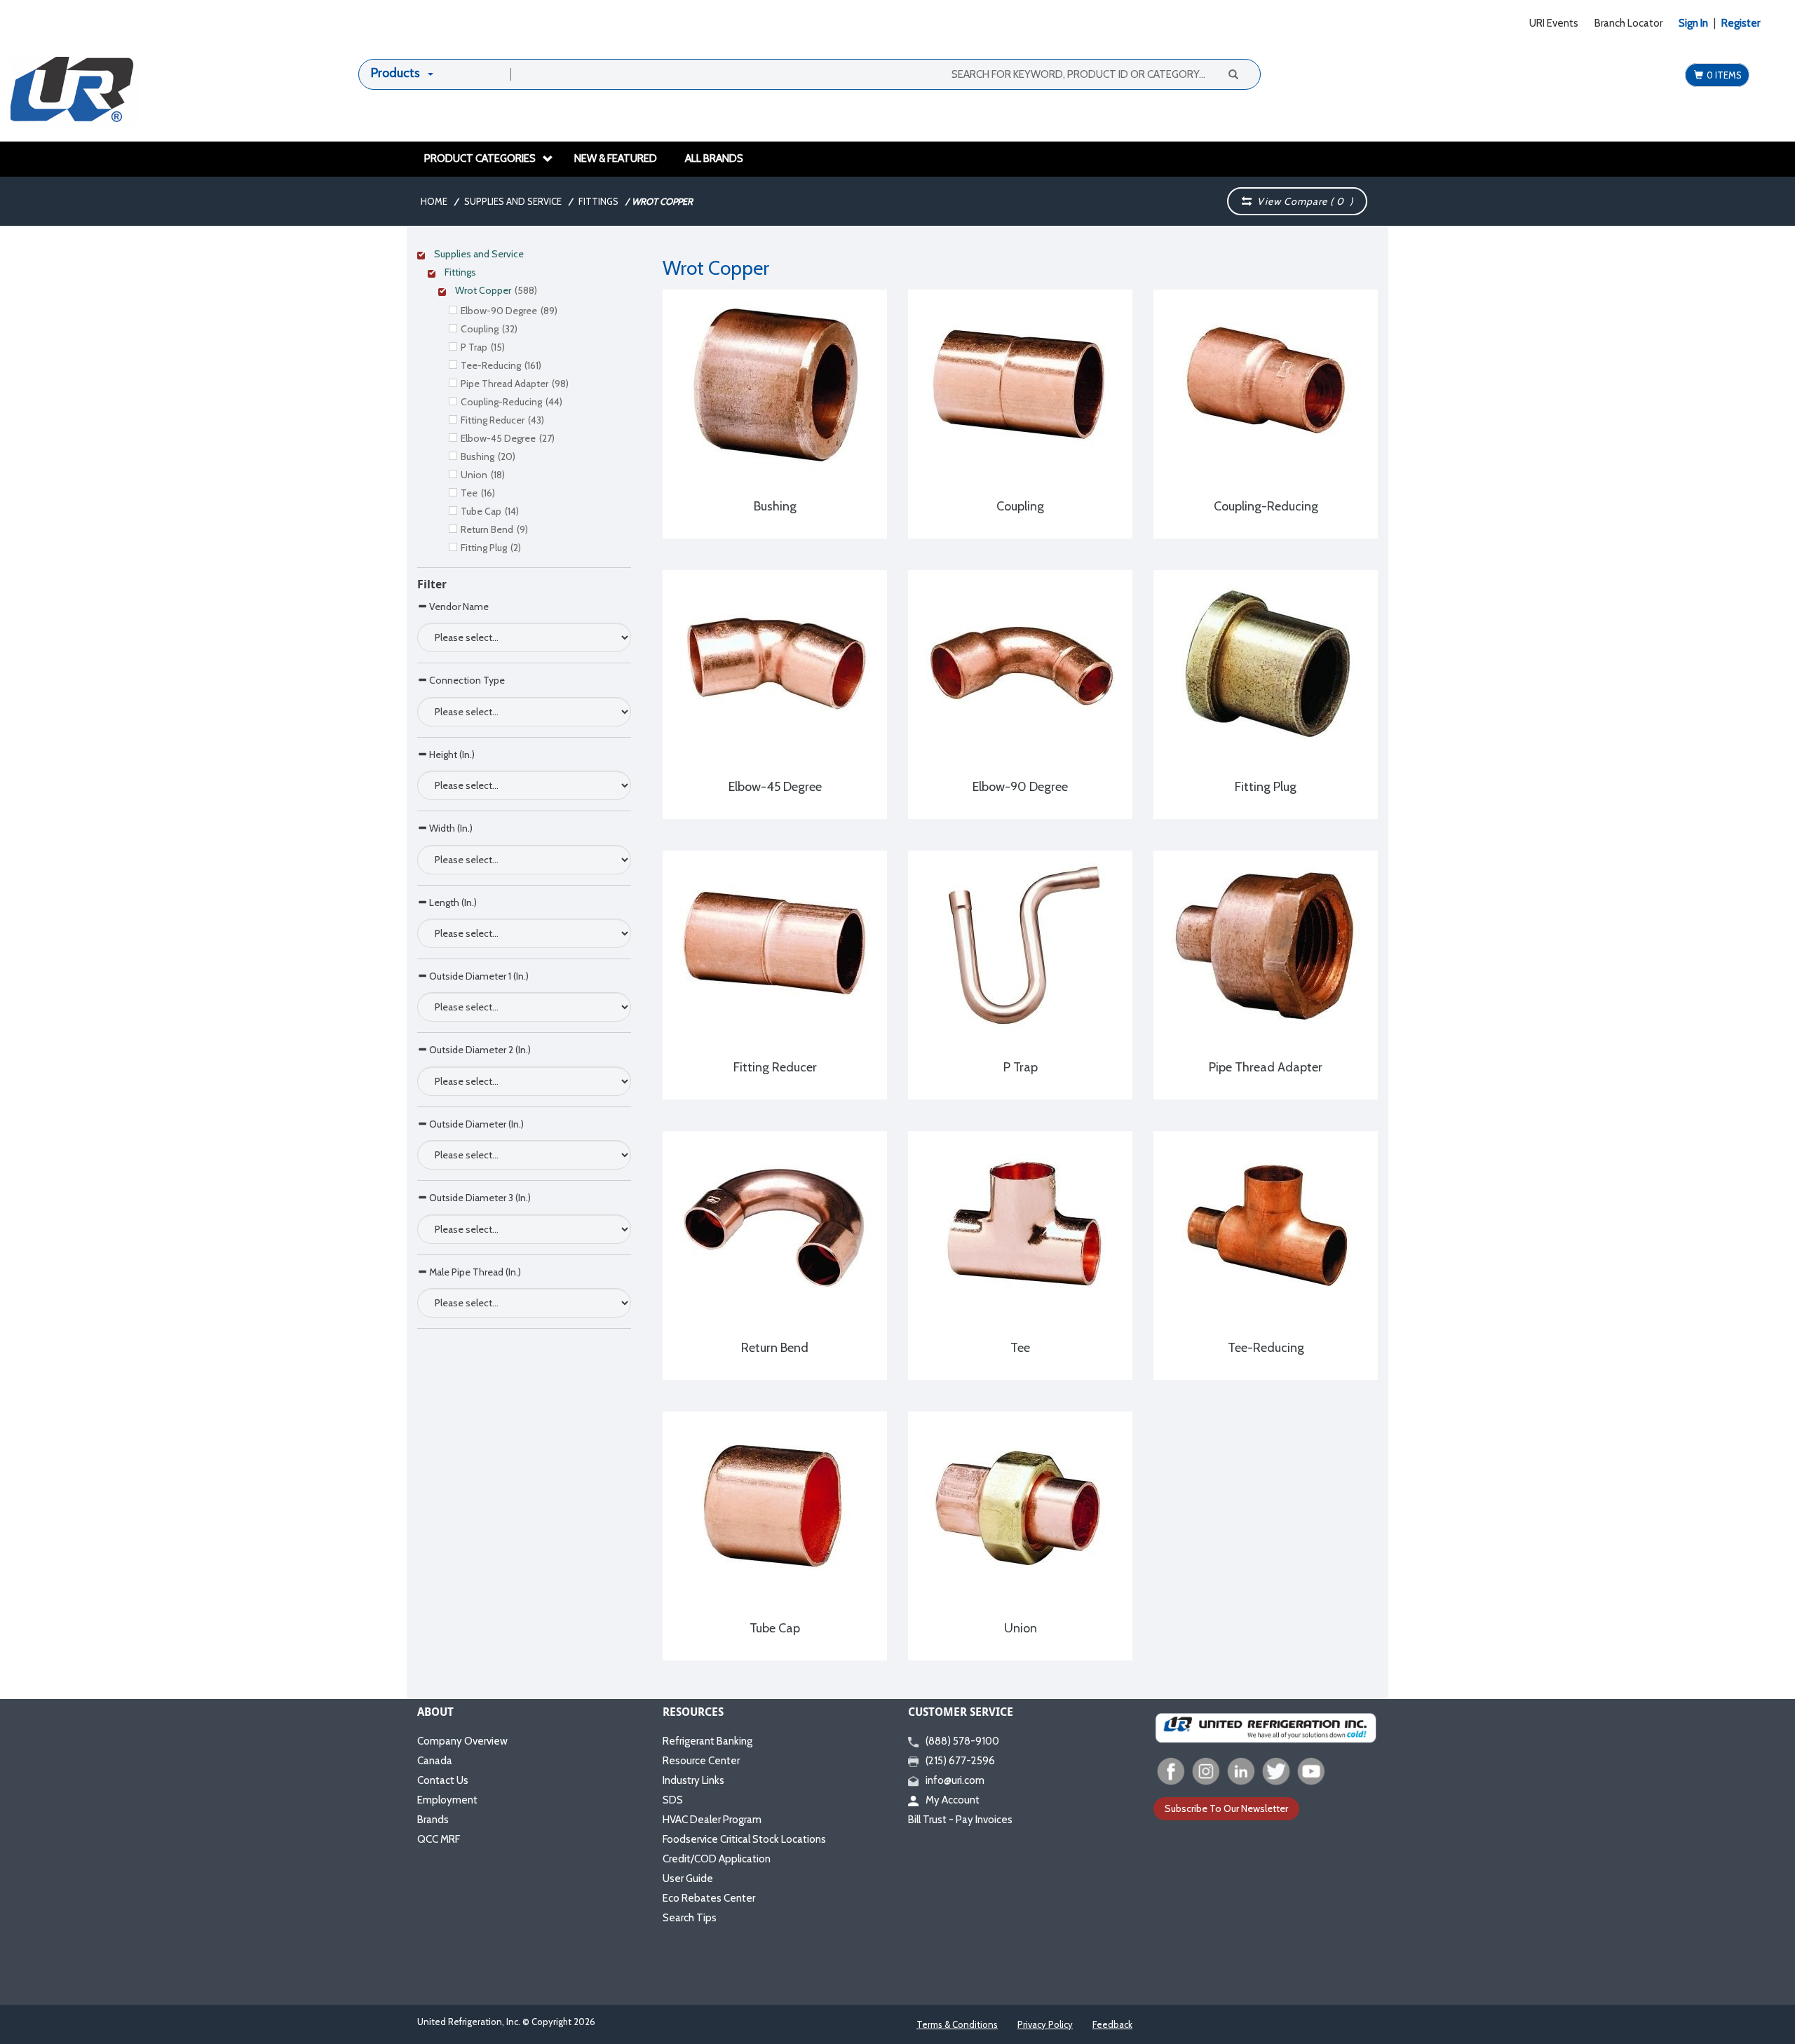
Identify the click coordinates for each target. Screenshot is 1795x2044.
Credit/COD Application (717, 1859)
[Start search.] (1233, 74)
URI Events (1554, 23)
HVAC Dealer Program (712, 1820)
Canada (435, 1761)
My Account (953, 1800)
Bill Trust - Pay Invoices (960, 1820)
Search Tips (690, 1918)
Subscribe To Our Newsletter (1226, 1808)
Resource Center (701, 1761)
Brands (433, 1820)
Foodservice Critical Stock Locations (744, 1839)
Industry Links (693, 1780)
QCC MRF (439, 1839)
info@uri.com (955, 1780)
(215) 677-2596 (960, 1761)
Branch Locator (1628, 23)
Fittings (598, 201)
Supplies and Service (513, 201)
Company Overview (462, 1741)
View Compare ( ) (1302, 201)
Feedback (1112, 2024)
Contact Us (443, 1780)
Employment (447, 1800)
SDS (673, 1800)
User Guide (688, 1879)
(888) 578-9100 (962, 1741)
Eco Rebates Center (709, 1898)
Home (434, 201)
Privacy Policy (1045, 2024)
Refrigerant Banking (707, 1741)
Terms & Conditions (957, 2024)
